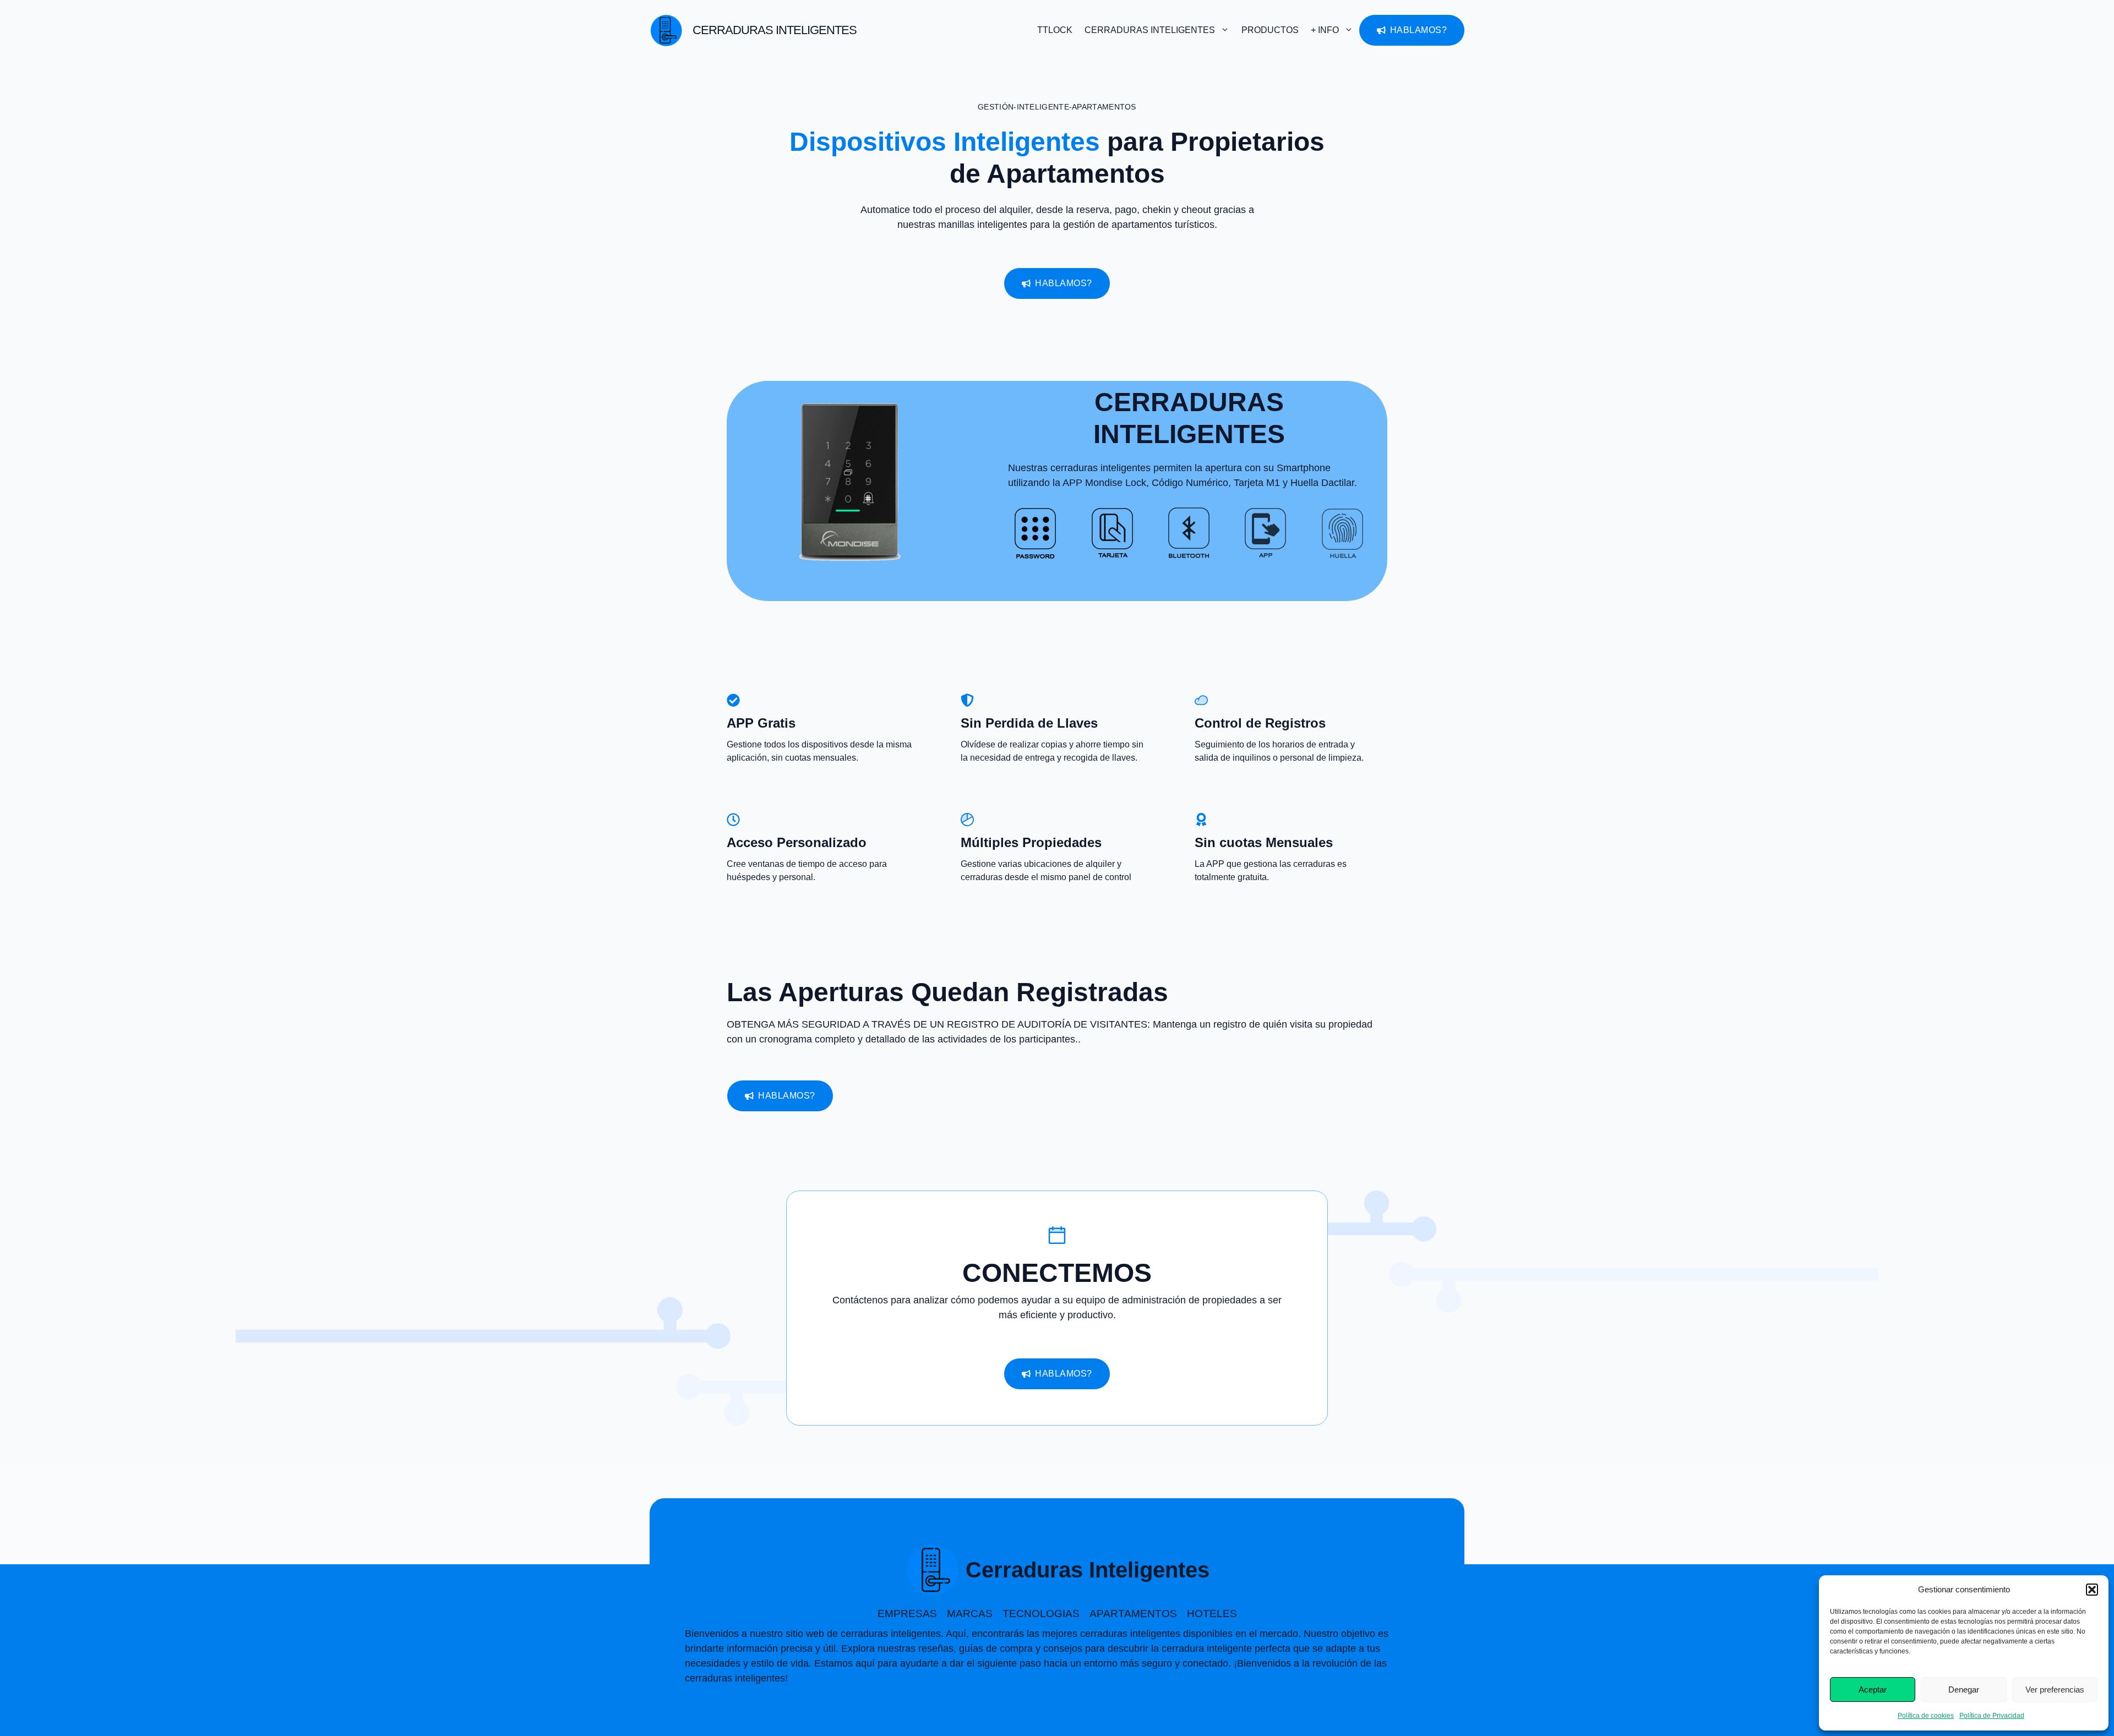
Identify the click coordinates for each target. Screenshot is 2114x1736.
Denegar (1964, 1689)
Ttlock (1055, 30)
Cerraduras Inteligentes (775, 30)
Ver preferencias (2055, 1689)
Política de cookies (1926, 1716)
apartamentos (1133, 1614)
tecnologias (1041, 1614)
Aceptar (1873, 1689)
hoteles (1212, 1614)
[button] (2092, 1590)
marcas (970, 1614)
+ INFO (1325, 30)
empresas (907, 1614)
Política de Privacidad (1992, 1716)
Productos (1270, 30)
